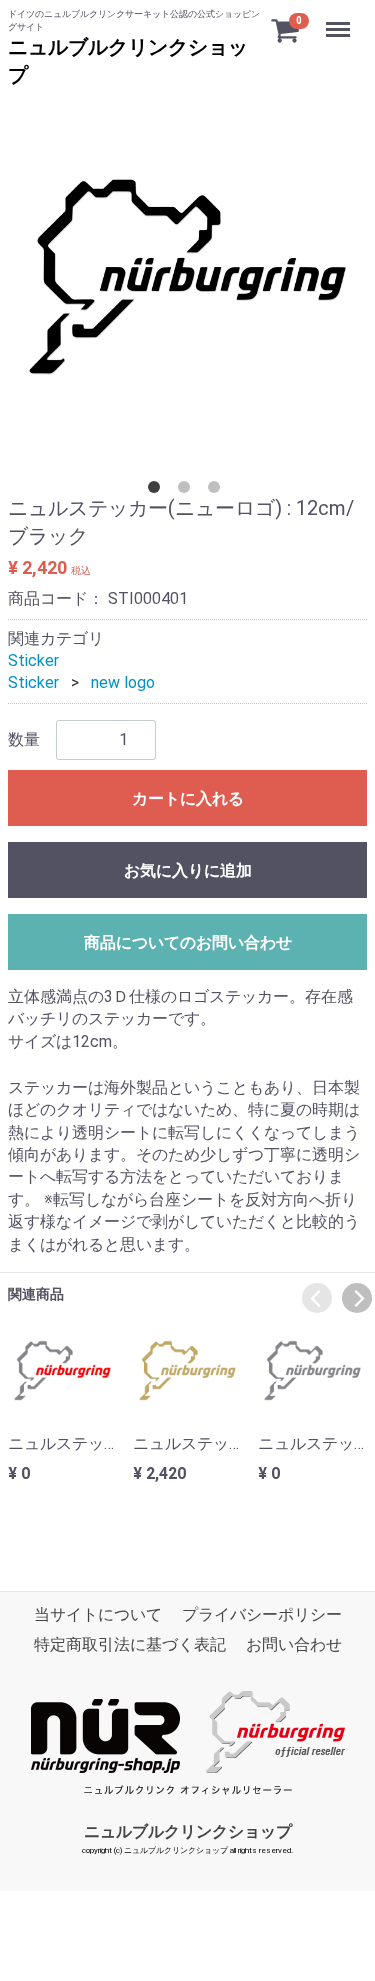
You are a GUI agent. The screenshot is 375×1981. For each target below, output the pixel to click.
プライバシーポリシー (262, 1614)
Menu (340, 18)
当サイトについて (98, 1614)
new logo (123, 683)
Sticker (33, 660)
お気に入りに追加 (188, 870)
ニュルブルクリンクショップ (188, 1831)
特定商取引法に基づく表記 (130, 1645)
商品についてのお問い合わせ (188, 942)
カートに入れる (188, 798)
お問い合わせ (294, 1645)
